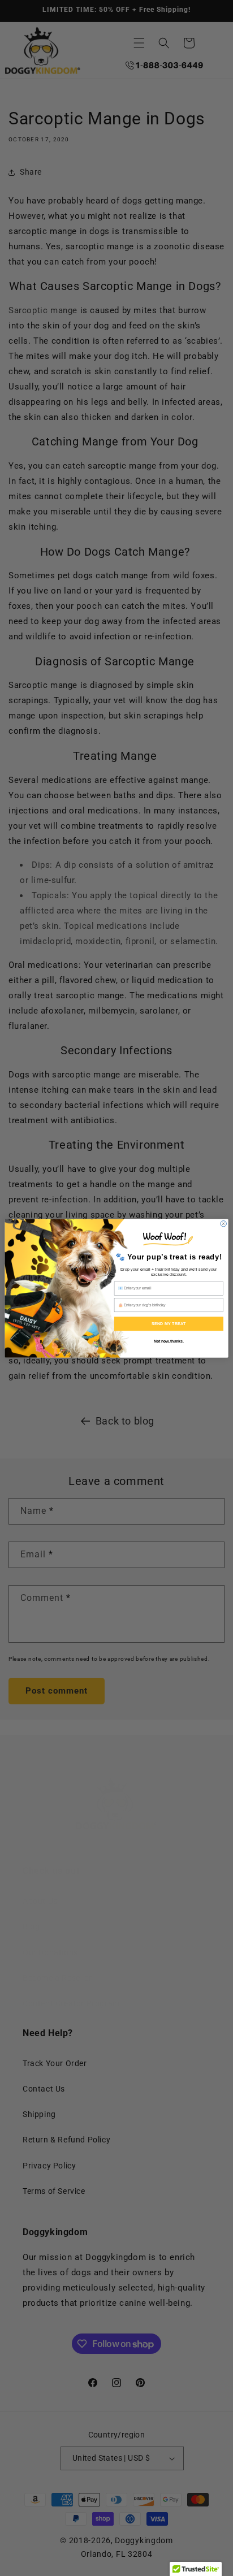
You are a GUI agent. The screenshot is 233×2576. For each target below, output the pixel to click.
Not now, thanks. (169, 1341)
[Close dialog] (223, 1223)
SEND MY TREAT (169, 1323)
